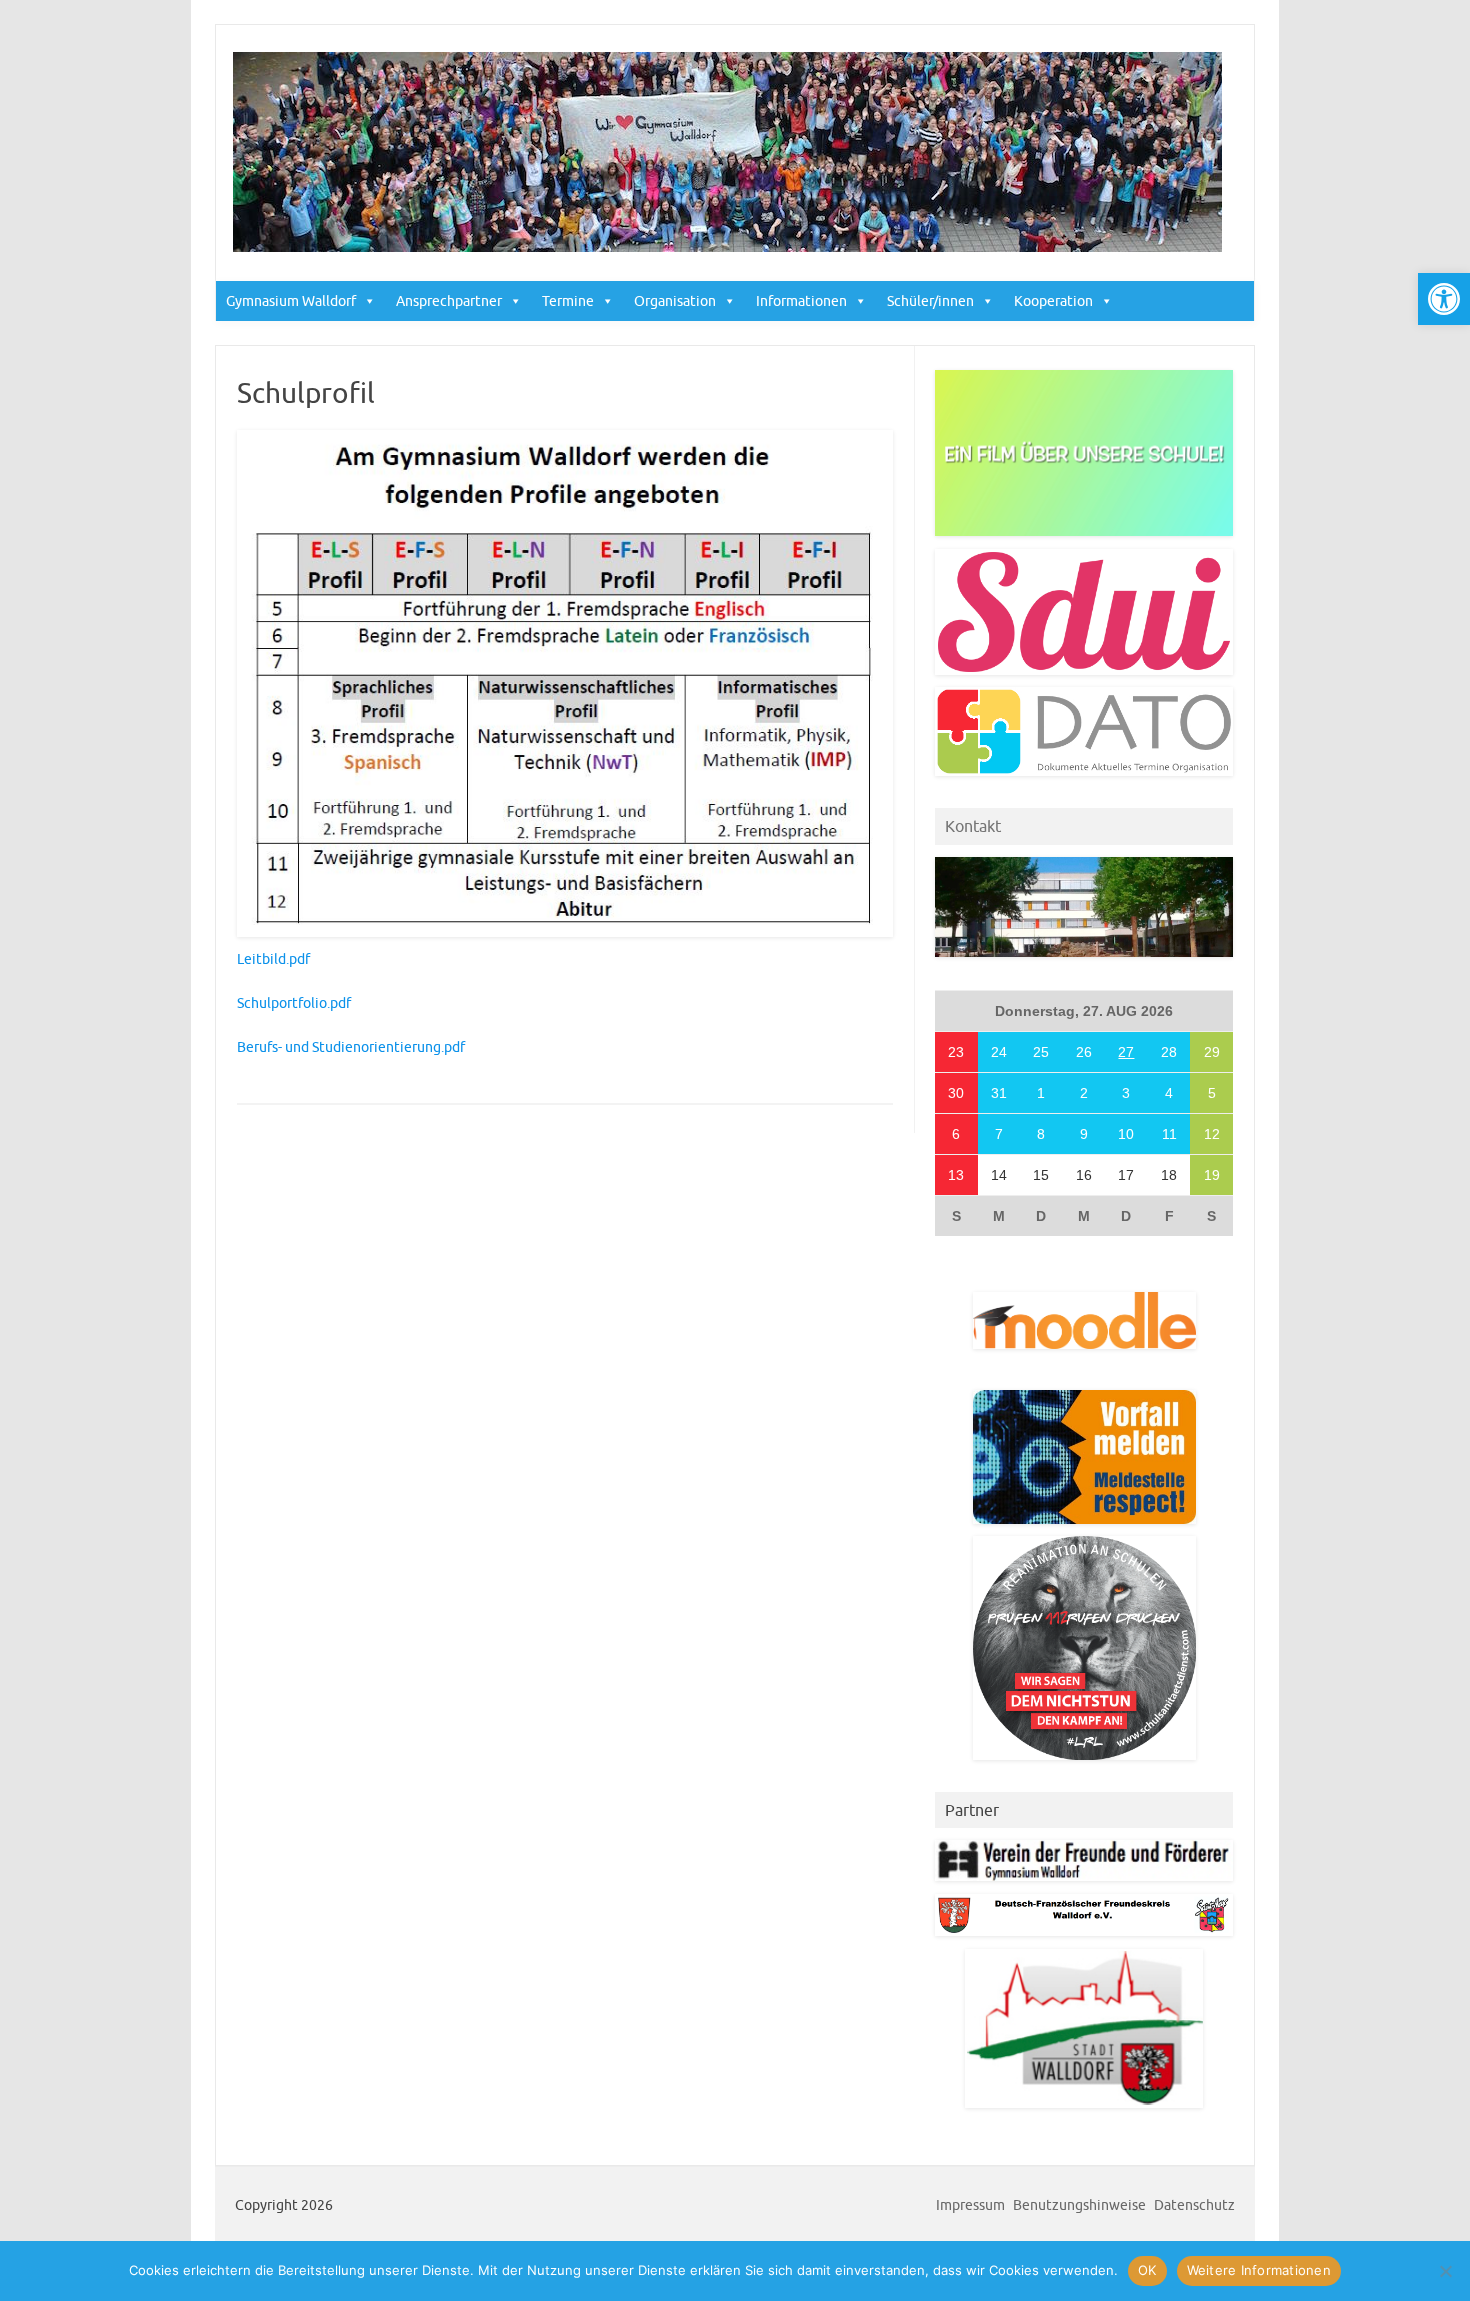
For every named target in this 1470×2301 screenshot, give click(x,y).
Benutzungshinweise (1079, 2205)
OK (1147, 2270)
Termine (568, 301)
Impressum (970, 2205)
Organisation (675, 301)
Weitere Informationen (1259, 2270)
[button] (1444, 299)
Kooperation (1053, 301)
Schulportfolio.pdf (294, 1003)
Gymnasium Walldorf (291, 301)
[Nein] (1445, 2271)
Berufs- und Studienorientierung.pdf (351, 1047)
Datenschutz (1194, 2205)
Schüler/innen (930, 301)
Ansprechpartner (449, 301)
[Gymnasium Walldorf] (727, 247)
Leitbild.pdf (273, 959)
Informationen (801, 301)
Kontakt (973, 826)
